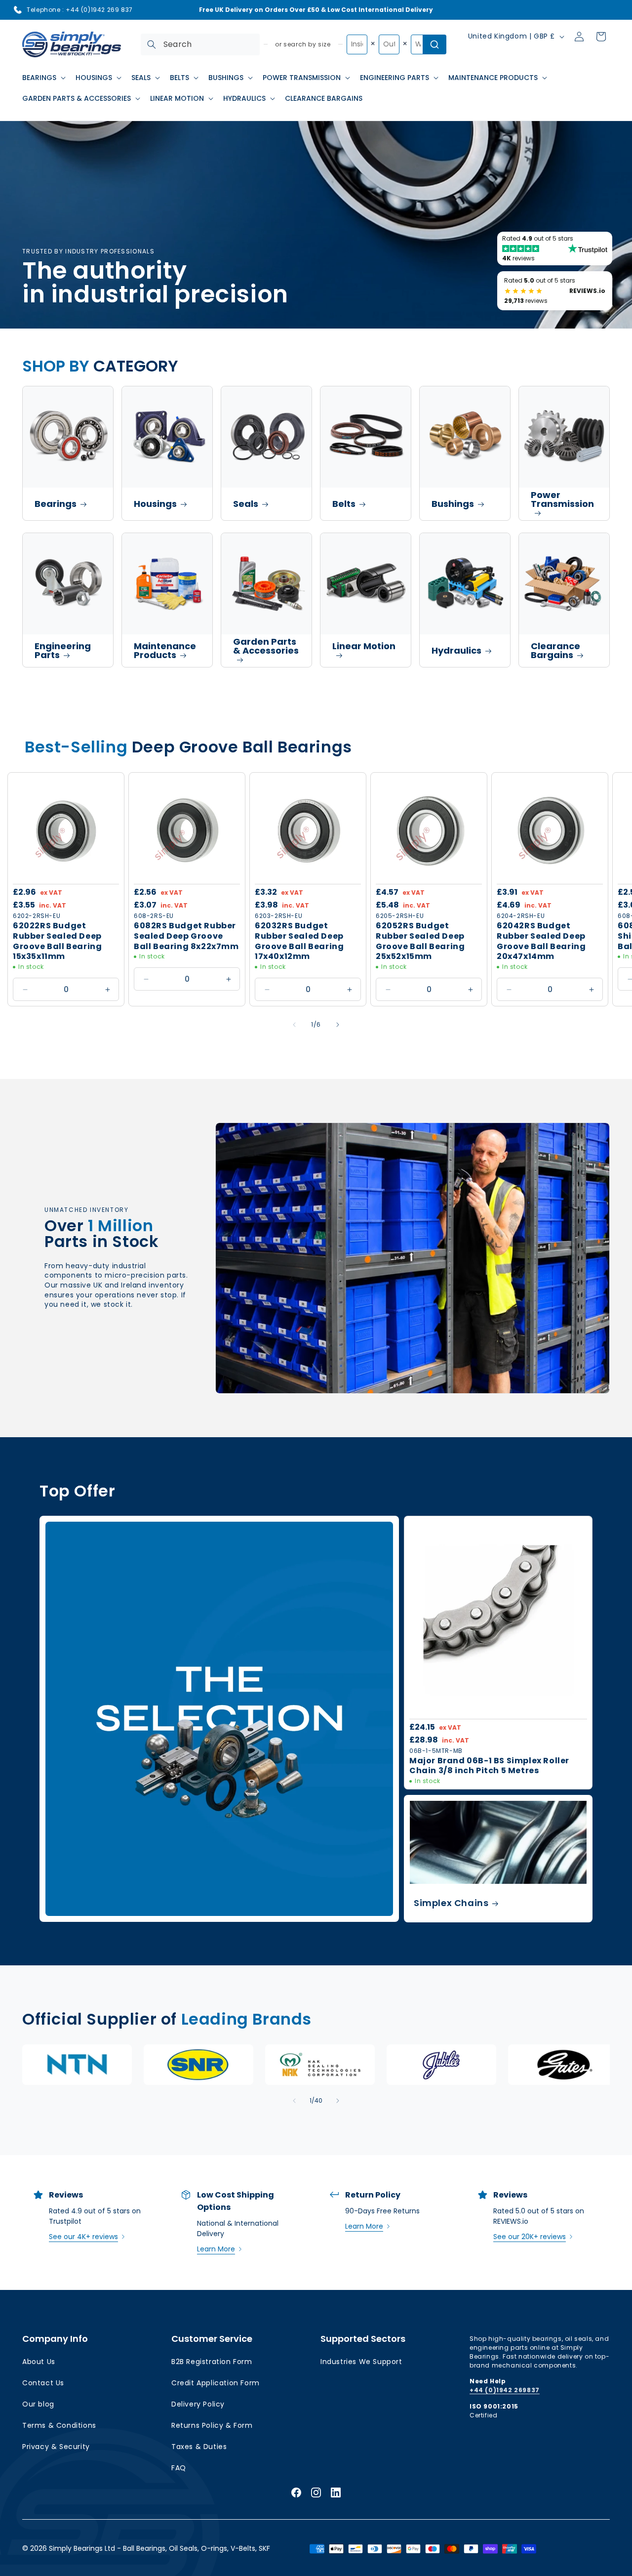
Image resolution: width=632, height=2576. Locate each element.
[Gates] (563, 2065)
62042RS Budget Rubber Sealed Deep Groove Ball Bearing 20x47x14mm (541, 941)
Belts (344, 504)
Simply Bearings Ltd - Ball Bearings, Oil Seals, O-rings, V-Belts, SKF (159, 2548)
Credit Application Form (216, 2383)
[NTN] (77, 2065)
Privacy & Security (56, 2447)
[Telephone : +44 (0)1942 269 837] (18, 10)
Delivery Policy (198, 2404)
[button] (43, 78)
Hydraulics (456, 650)
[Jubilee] (441, 2065)
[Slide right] (338, 1025)
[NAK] (320, 2065)
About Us (39, 2362)
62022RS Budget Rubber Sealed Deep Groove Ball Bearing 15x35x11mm (57, 941)
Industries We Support (361, 2362)
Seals (246, 504)
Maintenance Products (165, 650)
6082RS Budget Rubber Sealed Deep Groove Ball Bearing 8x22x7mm (186, 936)
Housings (155, 504)
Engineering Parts (63, 650)
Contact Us (43, 2383)
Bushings (453, 504)
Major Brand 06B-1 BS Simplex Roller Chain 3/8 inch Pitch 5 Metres (489, 1766)
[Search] (152, 44)
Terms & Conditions (59, 2425)
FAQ (179, 2468)
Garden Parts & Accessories (266, 646)
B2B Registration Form (212, 2362)
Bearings (56, 504)
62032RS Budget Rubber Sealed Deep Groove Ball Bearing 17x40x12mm (299, 941)
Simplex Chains (451, 1903)
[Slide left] (294, 1025)
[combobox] (200, 44)
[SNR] (198, 2065)
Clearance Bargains (555, 650)
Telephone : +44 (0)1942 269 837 (80, 10)
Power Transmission (562, 499)
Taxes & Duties (199, 2447)
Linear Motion (364, 646)
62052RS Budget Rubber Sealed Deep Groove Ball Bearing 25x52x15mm (420, 941)
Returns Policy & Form (212, 2425)
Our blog (38, 2404)
